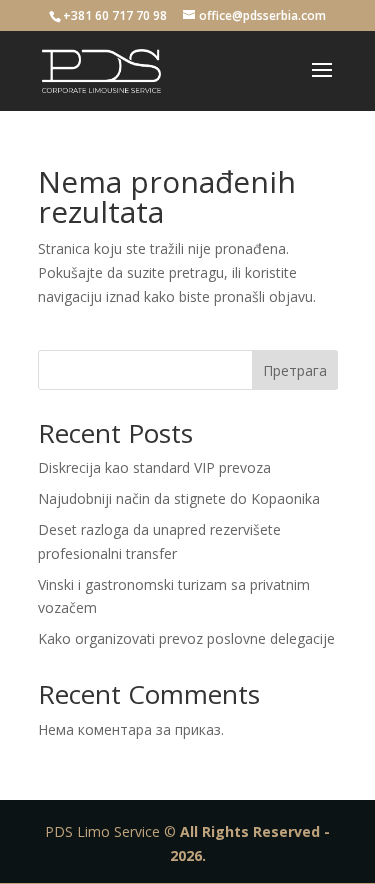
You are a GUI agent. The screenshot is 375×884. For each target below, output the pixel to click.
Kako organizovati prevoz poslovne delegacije (186, 638)
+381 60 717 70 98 (115, 15)
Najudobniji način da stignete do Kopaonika (179, 498)
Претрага (295, 370)
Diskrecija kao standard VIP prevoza (154, 467)
